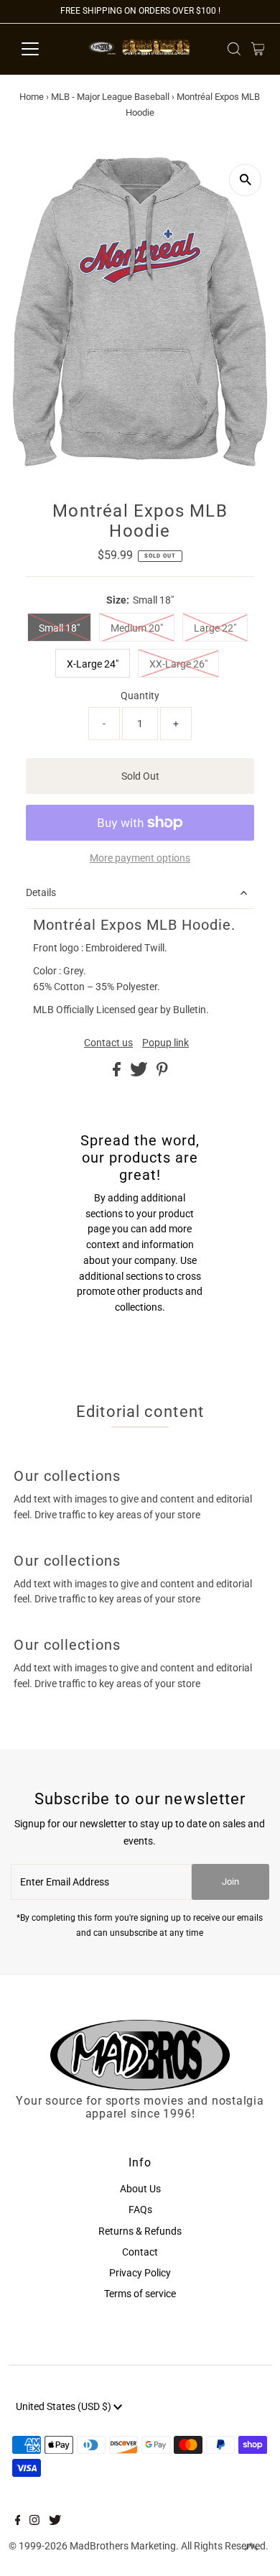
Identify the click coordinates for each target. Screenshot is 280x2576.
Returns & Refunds (140, 2231)
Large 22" (215, 628)
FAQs (140, 2210)
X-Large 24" (93, 664)
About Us (140, 2189)
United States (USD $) (65, 2406)
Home (32, 97)
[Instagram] (34, 2521)
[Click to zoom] (245, 180)
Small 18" (59, 628)
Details (41, 892)
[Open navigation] (42, 49)
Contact (140, 2252)
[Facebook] (18, 2521)
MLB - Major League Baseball (110, 97)
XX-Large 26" (178, 664)
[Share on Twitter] (140, 1073)
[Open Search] (234, 49)
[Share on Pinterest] (162, 1073)
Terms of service (140, 2294)
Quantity (140, 696)
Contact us (108, 1043)
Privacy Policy (140, 2273)
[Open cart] (258, 49)
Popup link (165, 1043)
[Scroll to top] (251, 2547)
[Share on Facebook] (118, 1073)
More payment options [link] (140, 858)
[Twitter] (55, 2521)
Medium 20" (137, 628)
